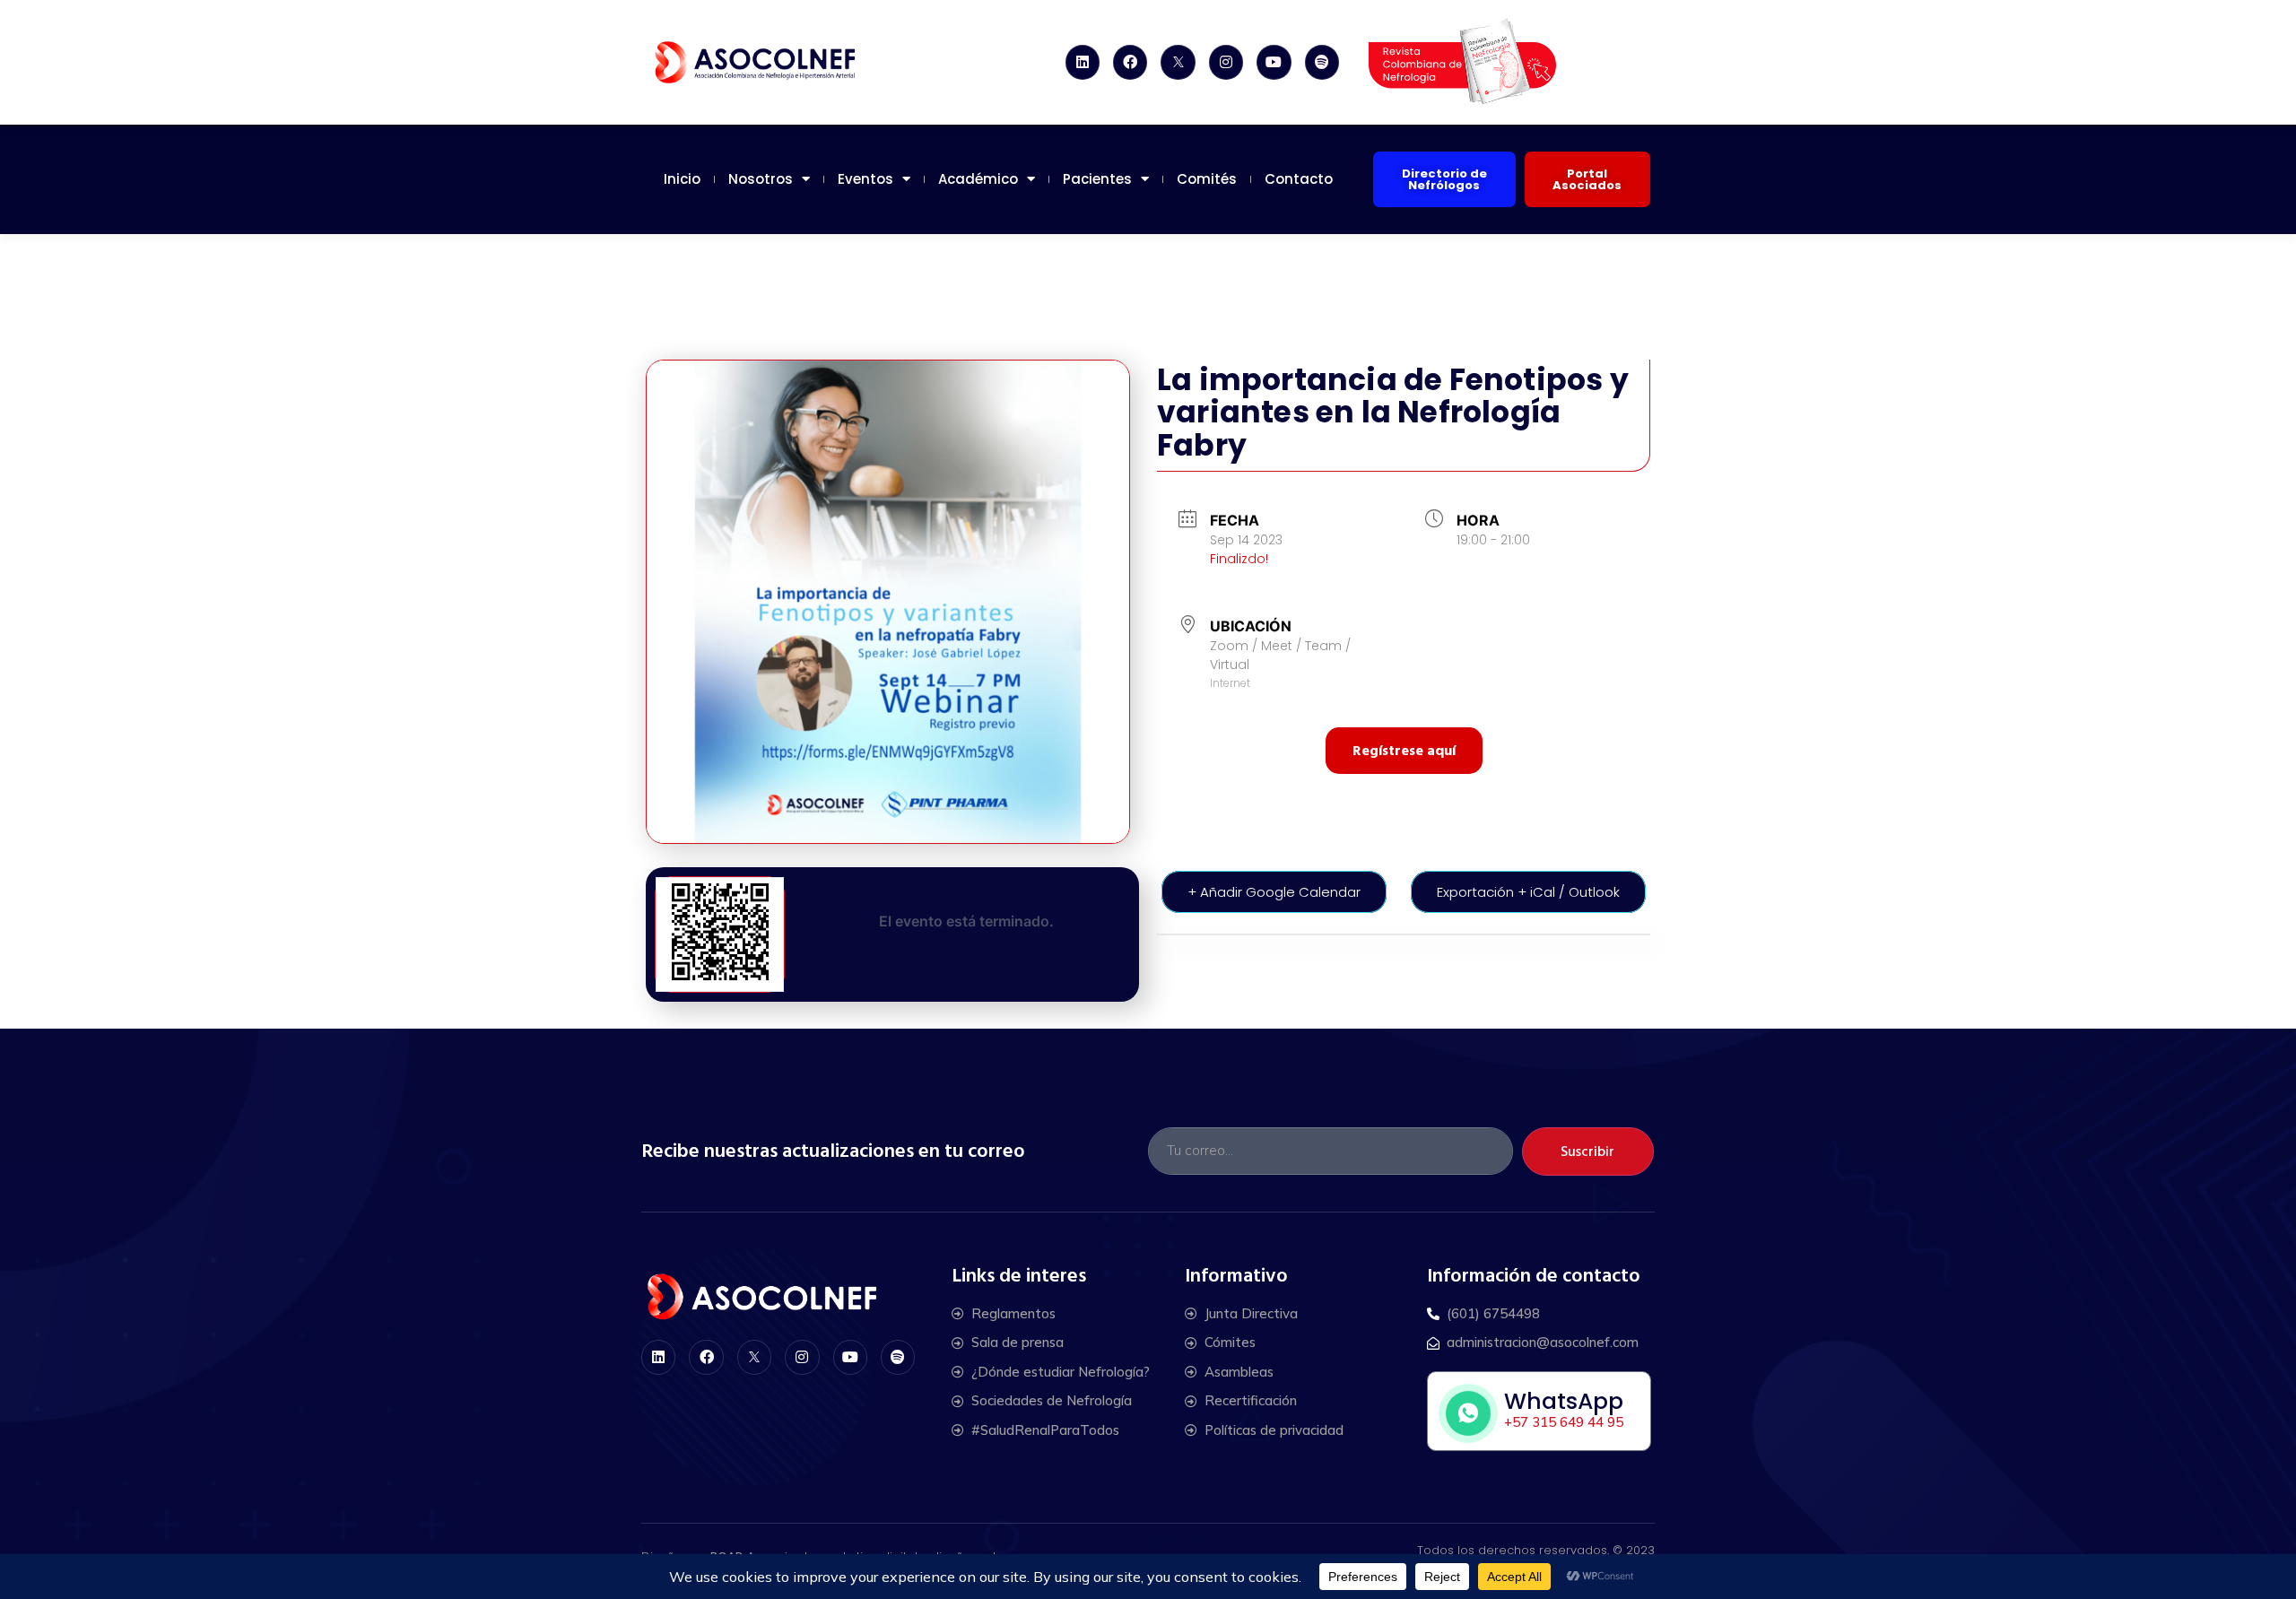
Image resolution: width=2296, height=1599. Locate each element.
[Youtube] (1274, 62)
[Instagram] (1226, 62)
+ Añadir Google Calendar (1274, 892)
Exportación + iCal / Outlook (1528, 892)
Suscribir (1587, 1151)
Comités (1207, 179)
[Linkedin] (1083, 62)
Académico (978, 179)
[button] (1444, 179)
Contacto (1299, 179)
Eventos (865, 179)
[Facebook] (1130, 62)
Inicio (682, 179)
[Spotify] (1322, 62)
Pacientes (1097, 179)
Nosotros (761, 179)
